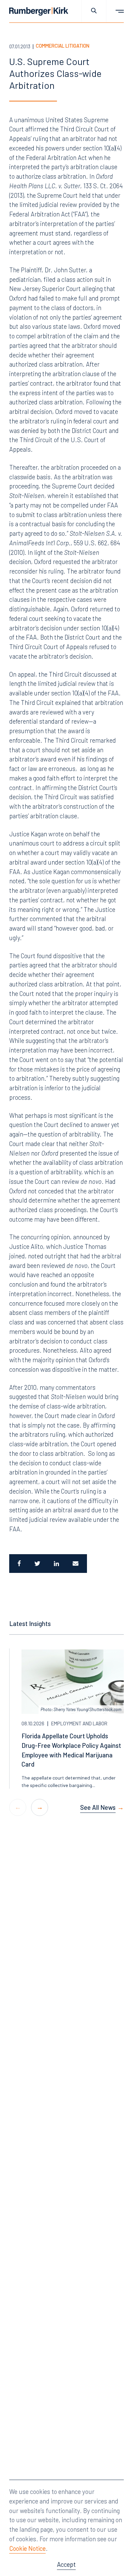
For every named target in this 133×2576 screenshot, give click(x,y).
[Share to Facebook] (18, 1564)
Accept (66, 2564)
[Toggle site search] (94, 11)
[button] (40, 1807)
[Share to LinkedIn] (56, 1564)
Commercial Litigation (63, 46)
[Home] (39, 11)
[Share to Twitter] (37, 1564)
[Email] (76, 1564)
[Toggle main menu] (115, 11)
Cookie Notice (27, 2548)
